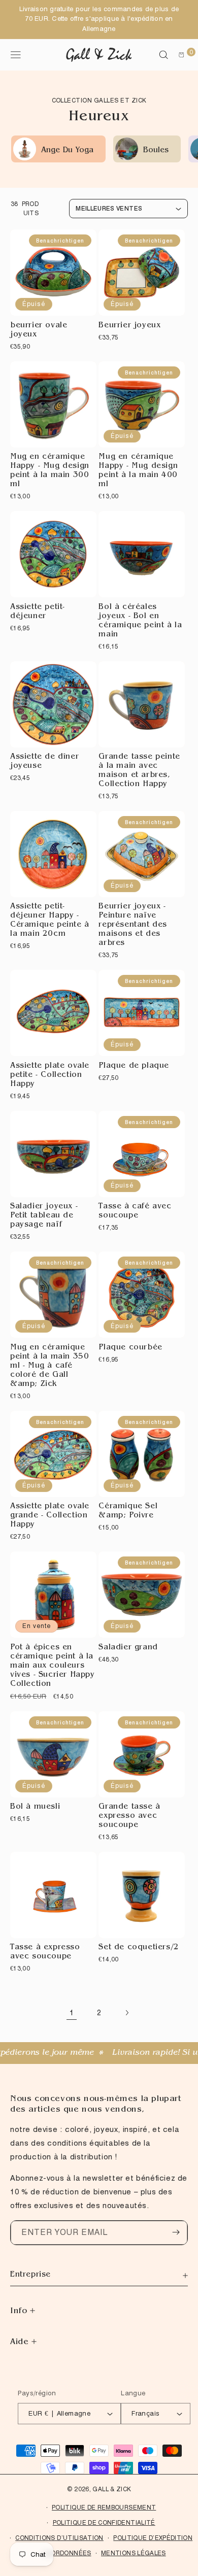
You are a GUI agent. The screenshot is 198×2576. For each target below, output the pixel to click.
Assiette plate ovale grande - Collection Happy (50, 1516)
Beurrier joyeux (129, 326)
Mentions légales (134, 2553)
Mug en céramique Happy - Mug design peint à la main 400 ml (138, 471)
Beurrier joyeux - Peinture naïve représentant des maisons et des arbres (133, 925)
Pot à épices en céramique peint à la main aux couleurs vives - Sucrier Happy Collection (53, 1666)
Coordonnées (67, 2553)
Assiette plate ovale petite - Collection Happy (50, 1076)
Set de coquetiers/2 (139, 1948)
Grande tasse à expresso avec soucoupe (129, 1817)
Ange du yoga (67, 151)
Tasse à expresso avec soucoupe (45, 1953)
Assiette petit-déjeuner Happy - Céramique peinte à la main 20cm (50, 921)
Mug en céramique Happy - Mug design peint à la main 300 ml (50, 471)
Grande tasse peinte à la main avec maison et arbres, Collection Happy (139, 771)
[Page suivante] (126, 2013)
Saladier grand (128, 1648)
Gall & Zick (112, 2489)
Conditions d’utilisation (59, 2538)
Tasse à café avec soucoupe (135, 1212)
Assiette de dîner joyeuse (44, 762)
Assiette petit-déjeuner (38, 612)
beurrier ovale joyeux (39, 331)
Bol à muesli (35, 1807)
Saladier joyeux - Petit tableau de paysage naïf (44, 1216)
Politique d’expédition (153, 2538)
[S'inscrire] (176, 2232)
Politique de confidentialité (104, 2522)
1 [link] (72, 2013)
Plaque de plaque (134, 1066)
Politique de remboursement (104, 2507)
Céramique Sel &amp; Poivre (128, 1512)
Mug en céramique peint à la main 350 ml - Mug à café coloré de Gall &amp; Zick (49, 1366)
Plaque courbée (130, 1348)
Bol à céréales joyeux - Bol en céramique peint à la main (140, 621)
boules (156, 151)
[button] (163, 55)
